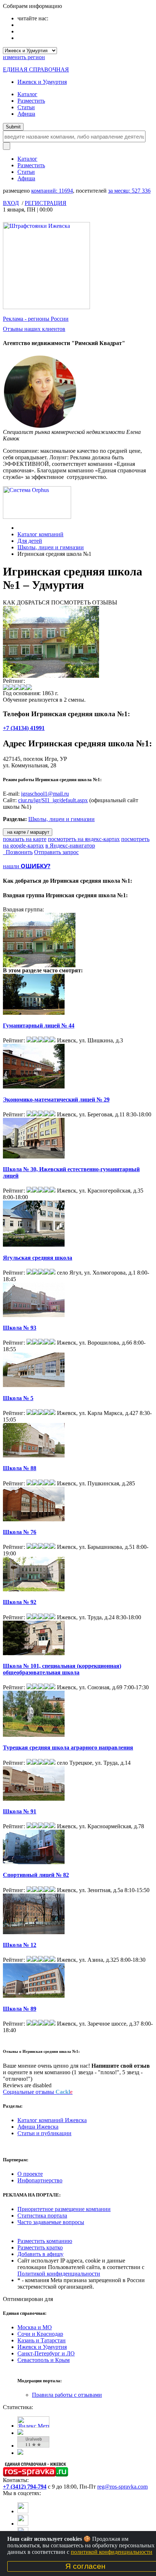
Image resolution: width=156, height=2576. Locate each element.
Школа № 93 (20, 1328)
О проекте (30, 2174)
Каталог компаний (40, 534)
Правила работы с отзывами (67, 2395)
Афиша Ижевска (38, 2127)
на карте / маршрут (28, 832)
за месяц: (129, 191)
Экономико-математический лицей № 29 (56, 1100)
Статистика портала (42, 2216)
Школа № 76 (20, 1532)
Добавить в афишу (40, 2254)
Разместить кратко (40, 2247)
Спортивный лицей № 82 (36, 1875)
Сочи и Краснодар (40, 2334)
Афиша (26, 114)
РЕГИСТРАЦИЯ (46, 203)
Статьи (26, 107)
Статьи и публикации (44, 2133)
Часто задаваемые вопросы (51, 2222)
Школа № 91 (20, 1811)
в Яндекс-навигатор (70, 846)
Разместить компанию (45, 2241)
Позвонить (18, 852)
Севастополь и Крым (44, 2360)
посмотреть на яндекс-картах (84, 839)
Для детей (30, 541)
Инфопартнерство (40, 2180)
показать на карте (25, 839)
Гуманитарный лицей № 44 (39, 1026)
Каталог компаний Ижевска (52, 2120)
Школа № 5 (18, 1398)
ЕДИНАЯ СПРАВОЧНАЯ (36, 69)
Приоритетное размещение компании (64, 2209)
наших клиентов (34, 329)
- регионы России (36, 319)
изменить (24, 57)
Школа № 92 (20, 1602)
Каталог (27, 94)
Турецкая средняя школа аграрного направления (68, 1748)
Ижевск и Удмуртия (42, 82)
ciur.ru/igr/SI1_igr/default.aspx (53, 800)
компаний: (52, 191)
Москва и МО (35, 2327)
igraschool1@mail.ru (45, 794)
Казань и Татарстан (42, 2340)
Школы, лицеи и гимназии (51, 547)
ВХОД (11, 203)
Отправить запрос (56, 852)
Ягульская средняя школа (38, 1258)
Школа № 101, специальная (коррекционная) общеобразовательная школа (62, 1669)
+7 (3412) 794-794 (25, 2487)
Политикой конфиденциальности (59, 2274)
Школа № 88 (20, 1468)
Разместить (31, 101)
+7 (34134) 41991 (24, 728)
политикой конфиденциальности (112, 2552)
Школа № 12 (20, 1945)
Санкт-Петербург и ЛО (46, 2353)
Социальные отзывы (38, 2092)
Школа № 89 (20, 2009)
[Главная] (19, 528)
